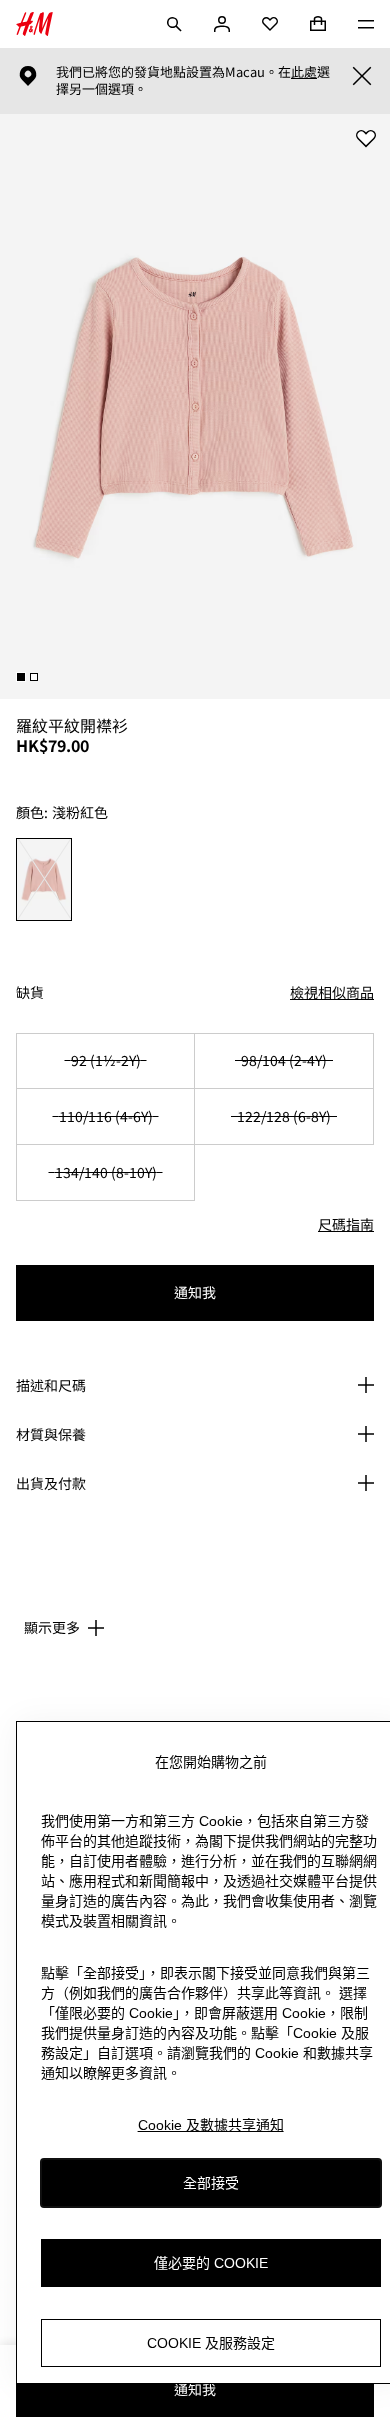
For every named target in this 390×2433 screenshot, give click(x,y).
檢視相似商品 (332, 992)
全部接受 (211, 2183)
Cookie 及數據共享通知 (211, 2125)
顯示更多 (52, 1627)
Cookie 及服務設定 (211, 2343)
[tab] (21, 677)
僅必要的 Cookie (211, 2263)
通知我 (195, 1292)
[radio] (44, 879)
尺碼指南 (346, 1224)
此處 (304, 72)
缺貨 (30, 992)
